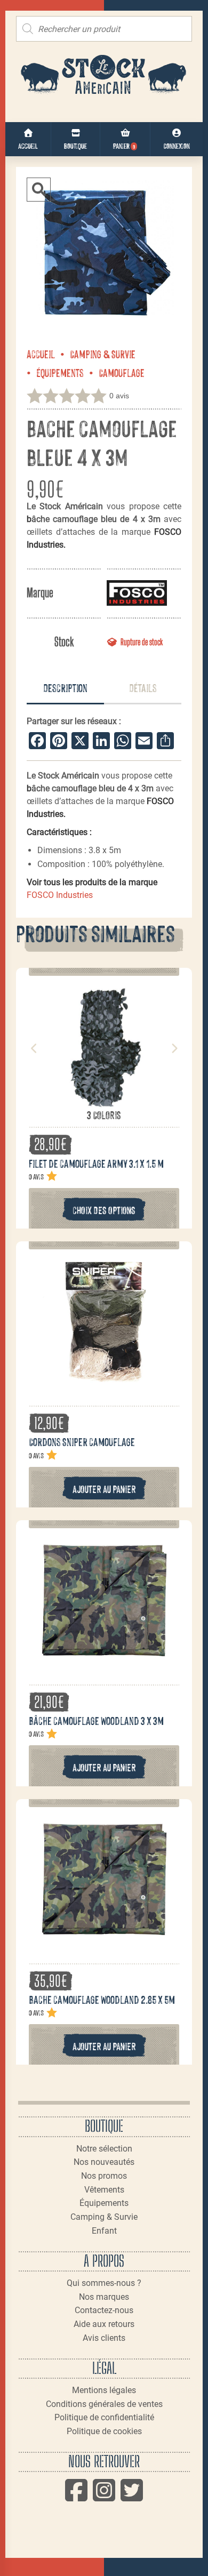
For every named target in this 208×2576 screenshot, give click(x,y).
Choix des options (104, 1210)
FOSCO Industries (60, 895)
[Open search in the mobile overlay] (104, 29)
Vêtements (104, 2190)
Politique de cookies (104, 2431)
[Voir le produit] (104, 1103)
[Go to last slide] (34, 1048)
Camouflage (122, 372)
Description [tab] (65, 687)
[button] (39, 190)
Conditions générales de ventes (104, 2404)
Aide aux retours (104, 2324)
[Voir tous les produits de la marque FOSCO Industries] (137, 593)
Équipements (60, 372)
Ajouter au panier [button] (104, 1488)
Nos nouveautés (104, 2162)
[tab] (65, 689)
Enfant (104, 2231)
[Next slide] (174, 1048)
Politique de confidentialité (104, 2417)
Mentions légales (104, 2390)
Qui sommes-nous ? (104, 2283)
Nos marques (104, 2297)
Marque (40, 593)
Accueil (41, 354)
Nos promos (104, 2176)
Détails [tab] (143, 687)
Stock (64, 642)
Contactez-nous (104, 2310)
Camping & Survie (103, 354)
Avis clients (104, 2338)
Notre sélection (104, 2149)
